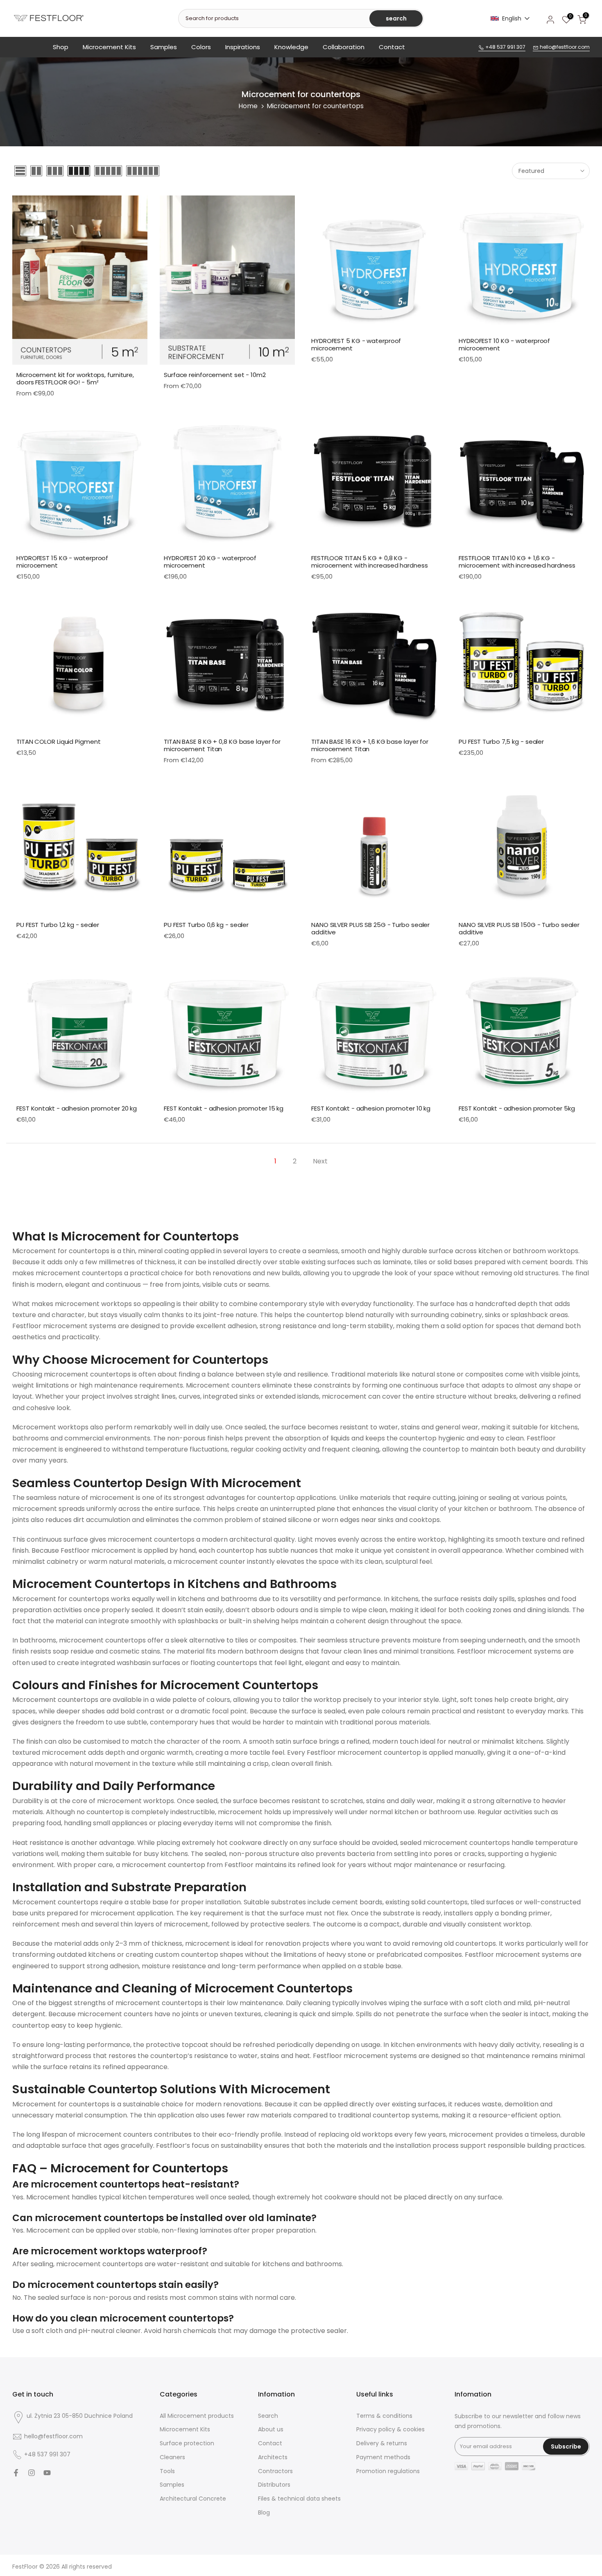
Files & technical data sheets (299, 2499)
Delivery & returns (382, 2443)
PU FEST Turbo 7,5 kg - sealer (501, 742)
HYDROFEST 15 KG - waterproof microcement (62, 562)
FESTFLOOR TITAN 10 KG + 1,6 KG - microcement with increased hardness (517, 562)
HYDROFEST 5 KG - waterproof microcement (356, 344)
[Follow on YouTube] (47, 2473)
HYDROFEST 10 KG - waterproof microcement (504, 344)
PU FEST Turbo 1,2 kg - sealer (58, 925)
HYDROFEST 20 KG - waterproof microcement (210, 562)
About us (271, 2429)
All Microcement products (197, 2416)
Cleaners (172, 2457)
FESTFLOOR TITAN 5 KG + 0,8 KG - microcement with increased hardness (370, 562)
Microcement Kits (109, 47)
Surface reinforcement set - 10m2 (215, 375)
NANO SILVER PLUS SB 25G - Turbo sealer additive (370, 928)
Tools (167, 2471)
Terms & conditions (384, 2416)
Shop (61, 47)
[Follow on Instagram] (32, 2473)
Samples (164, 47)
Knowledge (291, 47)
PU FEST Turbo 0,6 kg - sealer (206, 925)
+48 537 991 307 (505, 47)
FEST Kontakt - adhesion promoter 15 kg (224, 1108)
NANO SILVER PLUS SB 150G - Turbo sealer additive (519, 928)
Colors (201, 47)
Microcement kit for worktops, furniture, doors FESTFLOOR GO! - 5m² (75, 378)
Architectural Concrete (193, 2499)
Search (268, 2416)
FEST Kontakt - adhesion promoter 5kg (517, 1108)
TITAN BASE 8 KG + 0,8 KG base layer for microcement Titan (222, 745)
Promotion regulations (388, 2471)
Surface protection (187, 2443)
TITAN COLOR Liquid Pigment (58, 742)
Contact (392, 47)
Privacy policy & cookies (390, 2429)
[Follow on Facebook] (16, 2473)
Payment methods (383, 2457)
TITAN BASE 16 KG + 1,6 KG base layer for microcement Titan (370, 745)
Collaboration (344, 47)
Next (320, 1161)
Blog (264, 2513)
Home (248, 106)
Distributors (274, 2485)
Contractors (275, 2471)
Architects (273, 2457)
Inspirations (243, 47)
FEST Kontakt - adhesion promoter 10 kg (371, 1108)
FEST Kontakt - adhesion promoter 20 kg (77, 1108)
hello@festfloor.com (564, 47)
